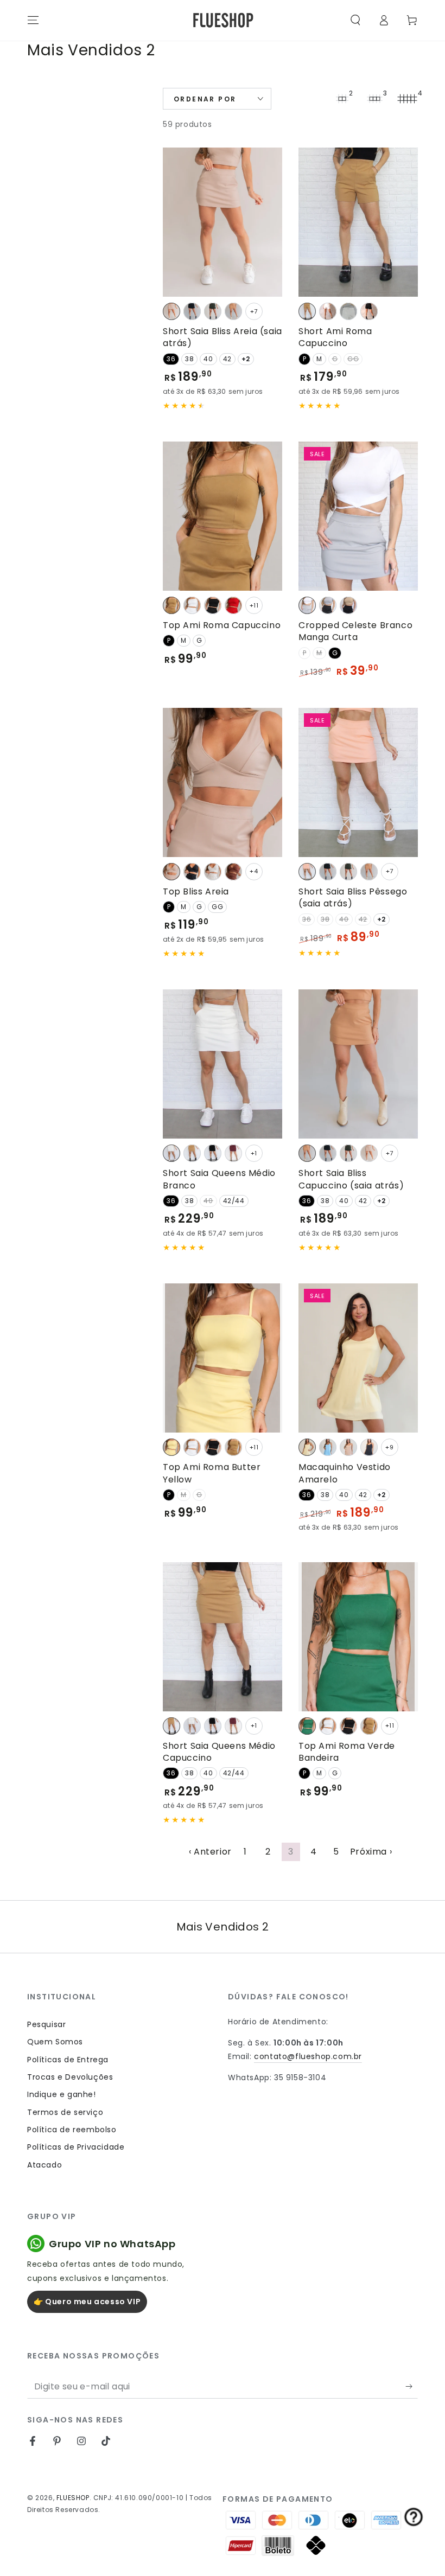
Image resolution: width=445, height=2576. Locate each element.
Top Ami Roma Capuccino (222, 625)
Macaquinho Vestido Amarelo (345, 1473)
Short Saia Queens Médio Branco (219, 1179)
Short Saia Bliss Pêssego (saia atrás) (353, 897)
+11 (254, 605)
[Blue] (328, 1447)
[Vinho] (233, 1153)
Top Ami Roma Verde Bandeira (347, 1752)
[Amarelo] (307, 1447)
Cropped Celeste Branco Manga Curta (355, 631)
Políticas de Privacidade (76, 2147)
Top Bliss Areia (196, 891)
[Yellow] (171, 1447)
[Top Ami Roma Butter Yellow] (223, 1358)
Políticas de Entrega (68, 2060)
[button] (355, 20)
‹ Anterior (210, 1852)
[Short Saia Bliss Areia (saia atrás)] (223, 222)
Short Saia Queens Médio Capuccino (219, 1752)
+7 (254, 311)
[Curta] (307, 605)
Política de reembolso (72, 2130)
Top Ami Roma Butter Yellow (212, 1473)
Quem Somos (55, 2042)
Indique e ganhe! (62, 2094)
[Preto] (192, 311)
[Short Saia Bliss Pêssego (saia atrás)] (358, 782)
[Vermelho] (233, 605)
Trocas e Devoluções (70, 2077)
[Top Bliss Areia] (223, 782)
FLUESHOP (73, 2498)
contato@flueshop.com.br (308, 2056)
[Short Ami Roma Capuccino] (358, 222)
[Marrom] (233, 872)
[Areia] (171, 311)
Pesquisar (46, 2024)
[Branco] (328, 311)
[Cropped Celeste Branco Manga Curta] (358, 516)
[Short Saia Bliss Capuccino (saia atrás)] (358, 1064)
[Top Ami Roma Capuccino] (223, 516)
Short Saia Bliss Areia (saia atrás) (223, 337)
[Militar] (213, 311)
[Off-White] (213, 872)
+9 (389, 1447)
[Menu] (33, 20)
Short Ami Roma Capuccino (335, 337)
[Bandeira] (307, 1726)
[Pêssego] (307, 872)
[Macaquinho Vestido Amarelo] (358, 1358)
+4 (254, 871)
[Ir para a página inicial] (223, 20)
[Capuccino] (233, 311)
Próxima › (371, 1852)
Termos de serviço (65, 2112)
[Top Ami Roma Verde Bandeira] (358, 1637)
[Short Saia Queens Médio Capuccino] (223, 1637)
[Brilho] (348, 311)
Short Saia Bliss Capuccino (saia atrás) (351, 1179)
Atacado (44, 2165)
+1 (254, 1153)
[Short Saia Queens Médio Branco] (223, 1064)
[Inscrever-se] (412, 2386)
